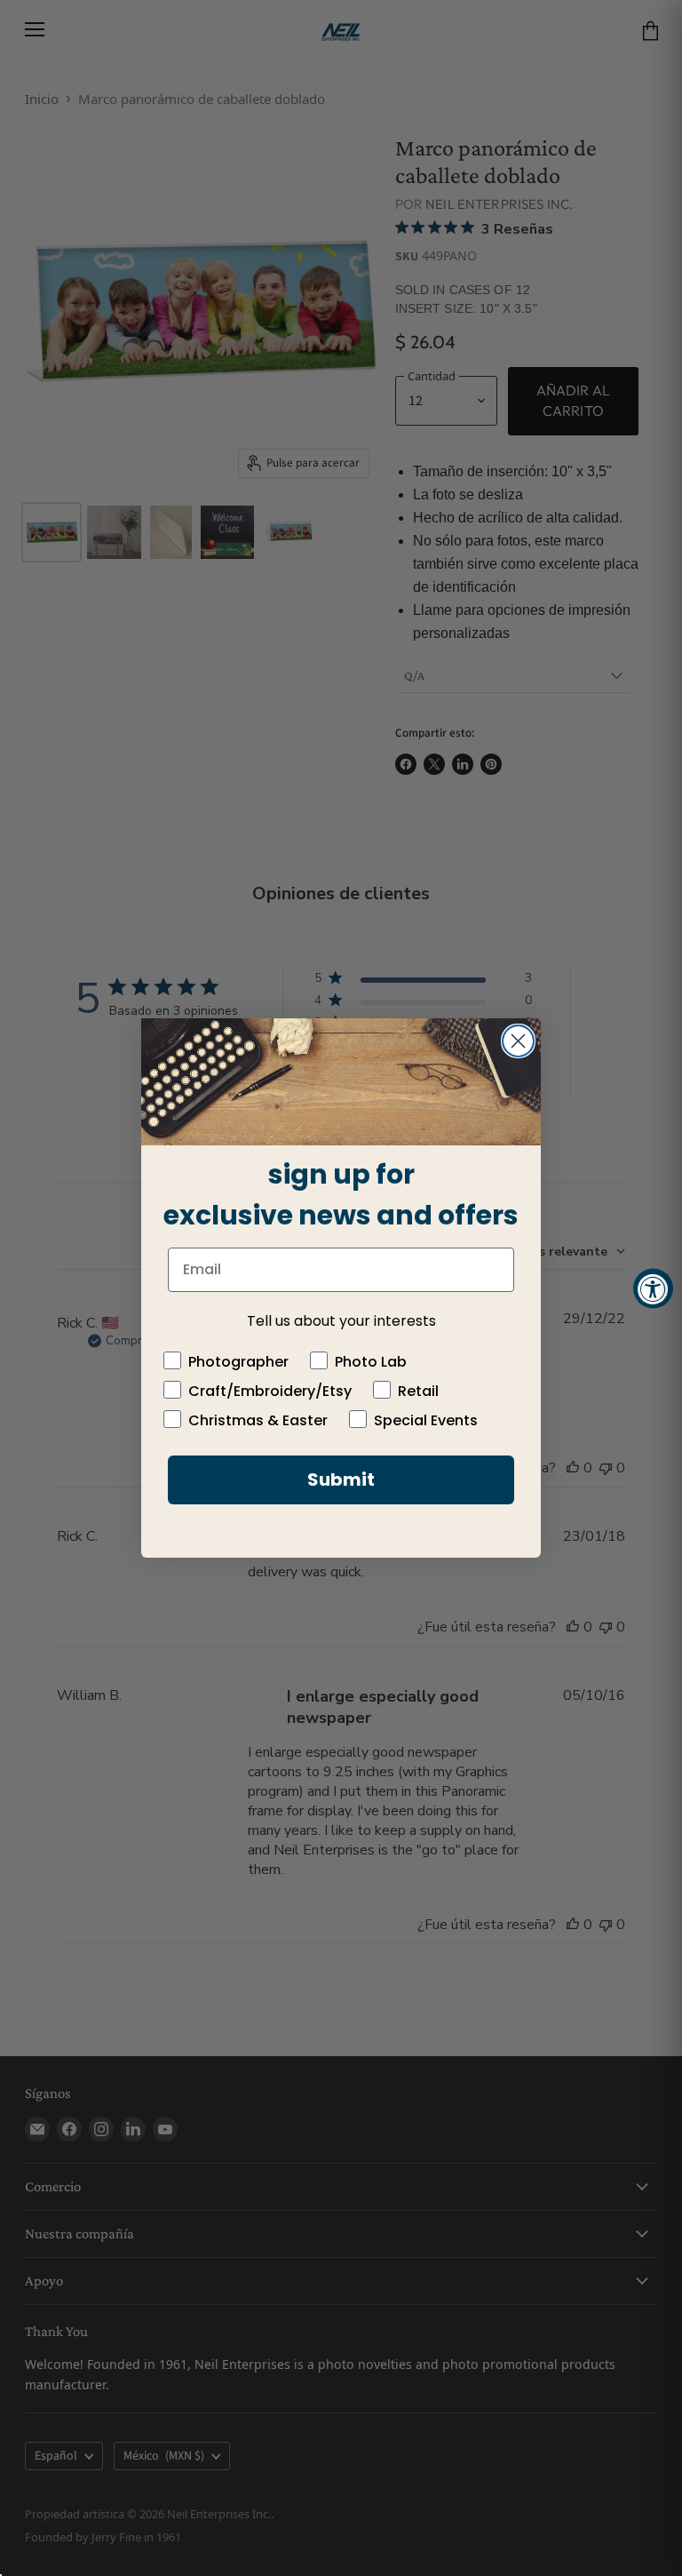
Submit (341, 1479)
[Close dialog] (518, 1041)
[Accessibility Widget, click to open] (653, 1288)
